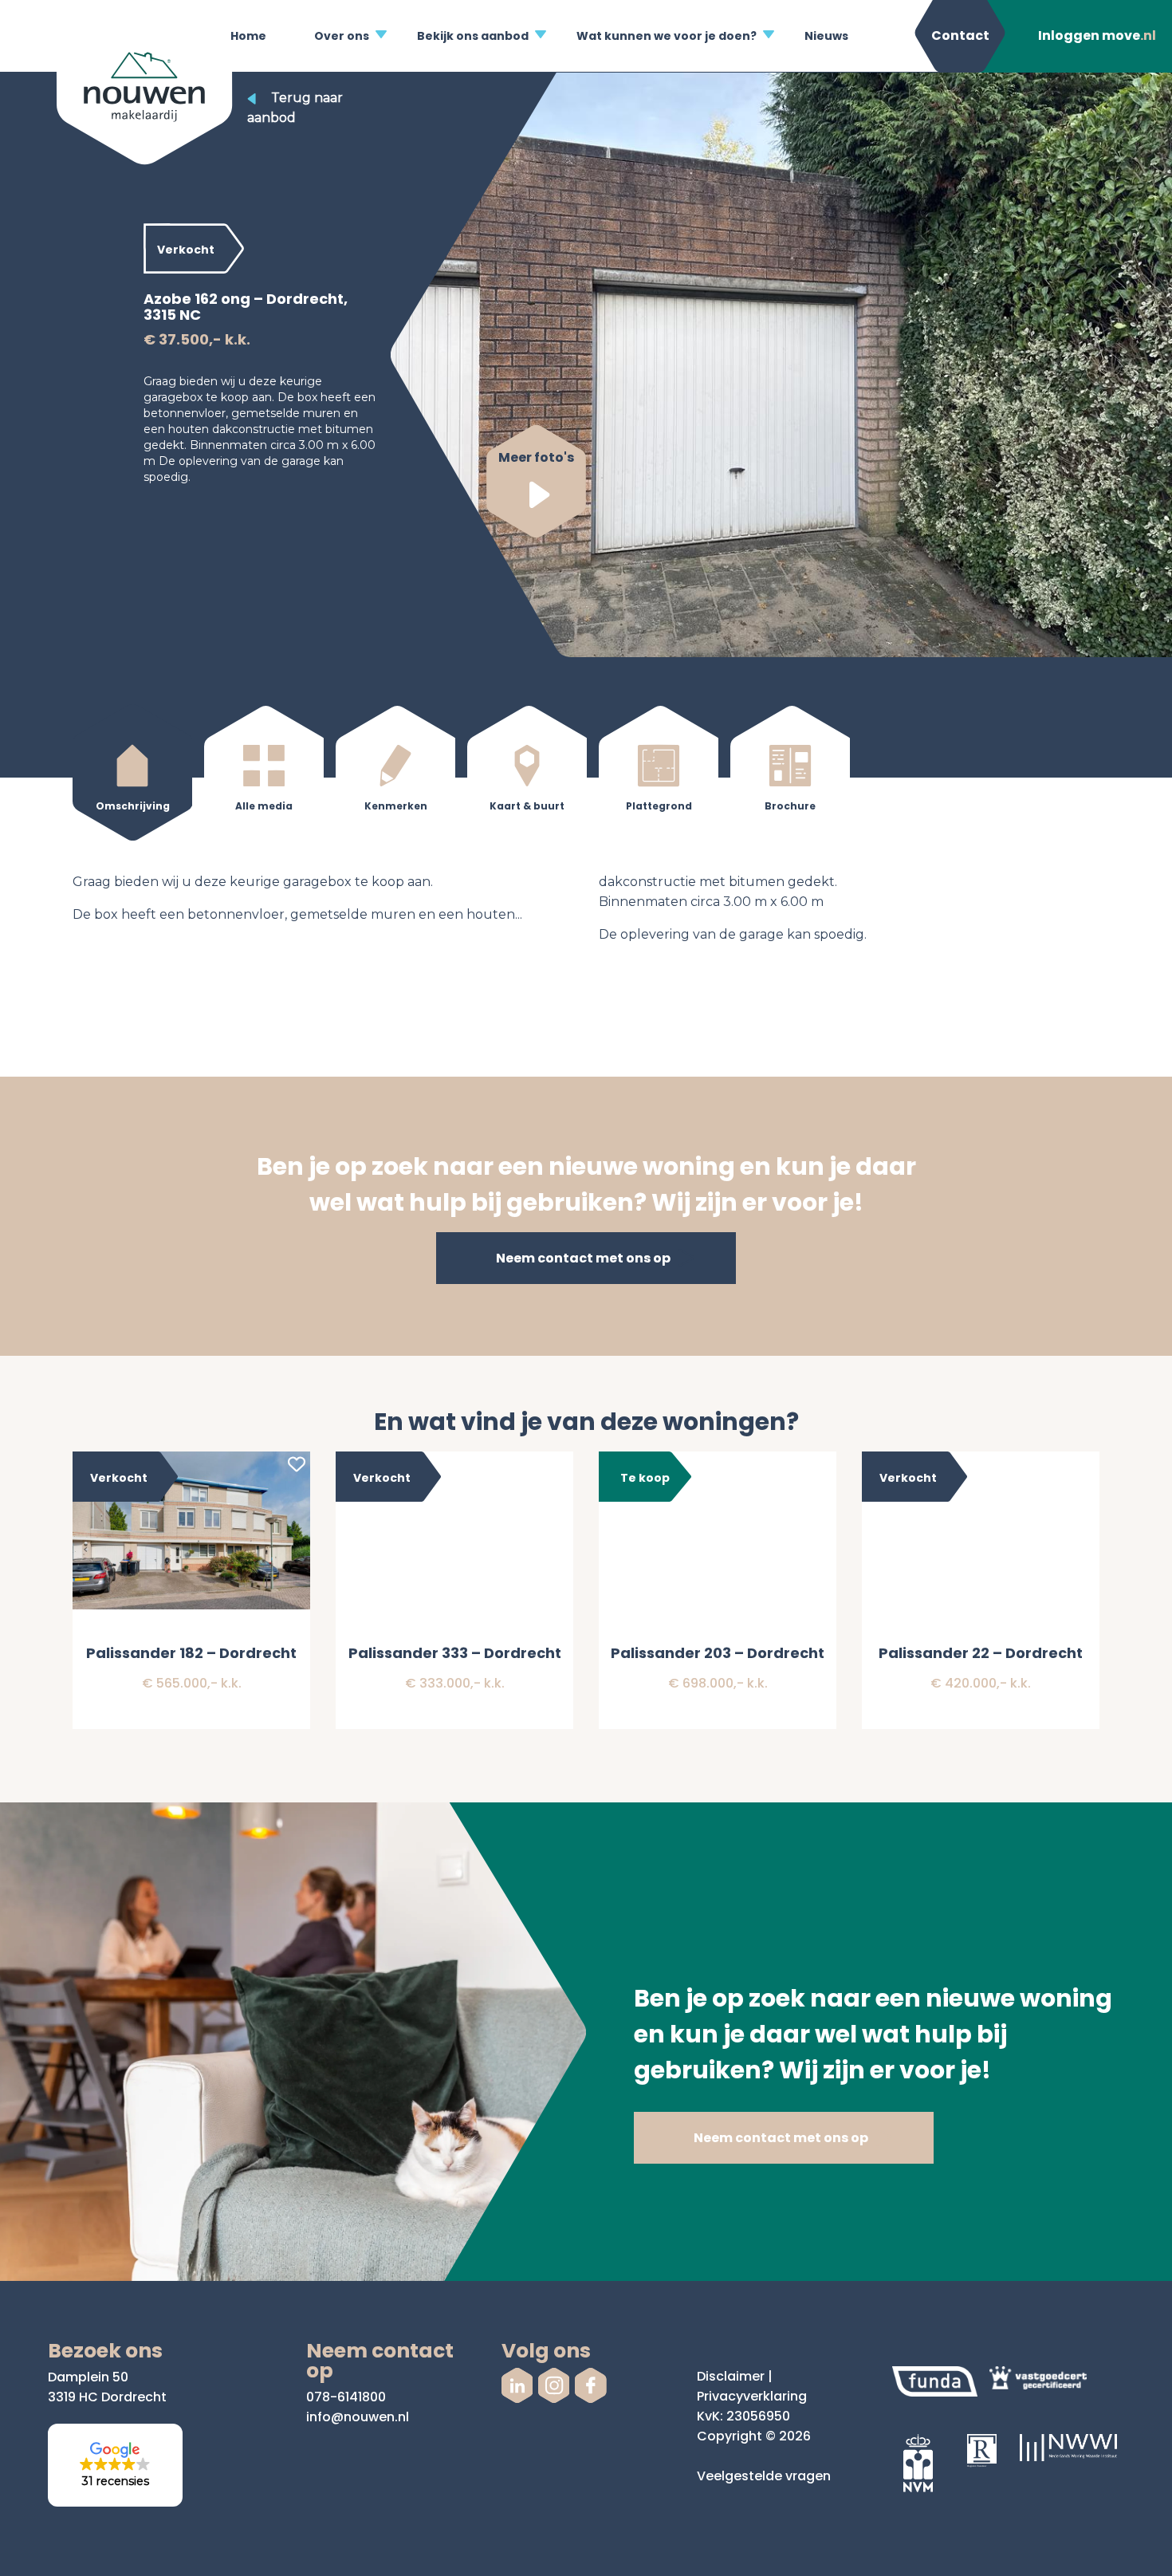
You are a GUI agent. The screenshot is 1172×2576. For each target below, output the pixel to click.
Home (248, 36)
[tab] (132, 776)
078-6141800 (346, 2397)
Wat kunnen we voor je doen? (667, 36)
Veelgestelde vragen (764, 2476)
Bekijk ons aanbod (473, 36)
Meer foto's (536, 457)
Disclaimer (731, 2376)
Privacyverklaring (752, 2396)
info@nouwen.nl (358, 2417)
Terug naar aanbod (295, 108)
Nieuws (826, 36)
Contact (960, 35)
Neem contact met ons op (583, 1258)
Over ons (342, 36)
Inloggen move (1097, 35)
